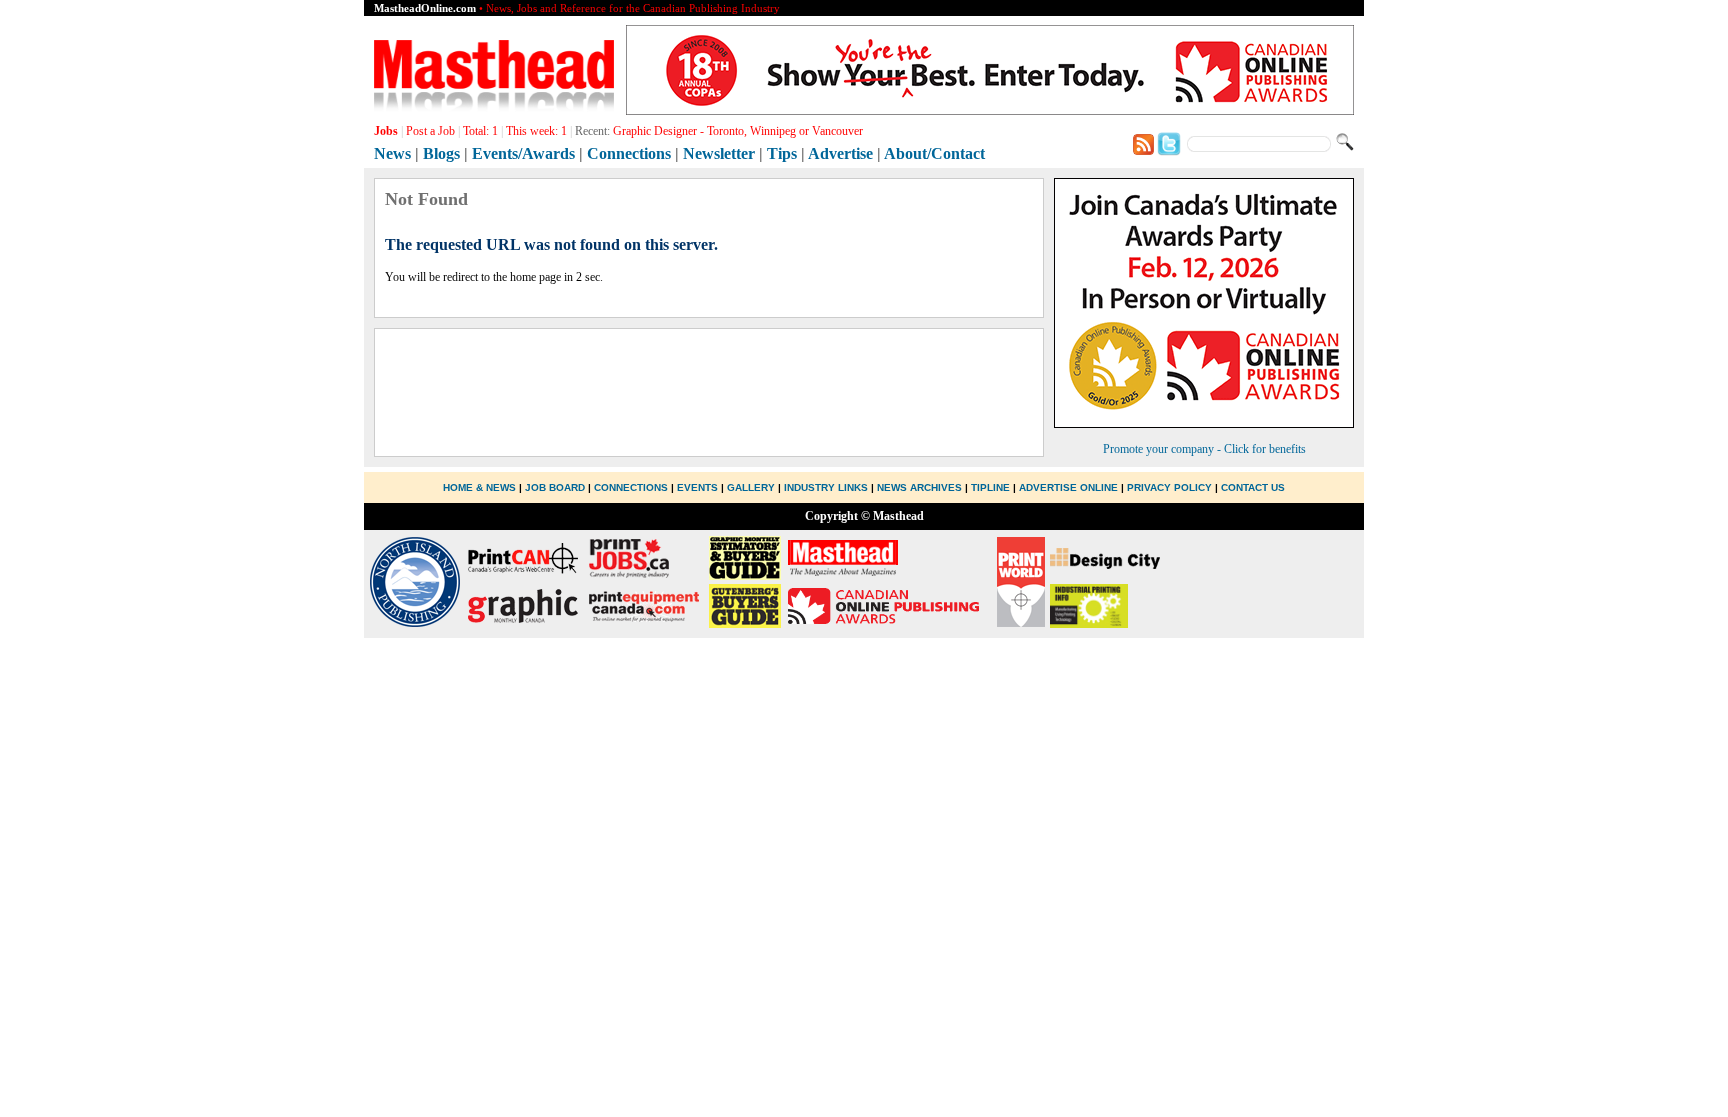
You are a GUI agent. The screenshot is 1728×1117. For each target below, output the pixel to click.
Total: (480, 131)
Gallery (751, 487)
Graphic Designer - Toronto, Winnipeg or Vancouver (738, 131)
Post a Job (430, 131)
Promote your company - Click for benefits (1204, 449)
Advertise (840, 153)
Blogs (441, 153)
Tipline (990, 487)
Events (697, 487)
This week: (536, 131)
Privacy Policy (1169, 487)
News (392, 153)
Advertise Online (1068, 487)
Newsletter (719, 153)
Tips (782, 153)
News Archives (919, 487)
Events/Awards (523, 153)
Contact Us (1253, 487)
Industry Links (826, 487)
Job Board (555, 487)
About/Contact (934, 153)
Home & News (481, 487)
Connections (629, 153)
